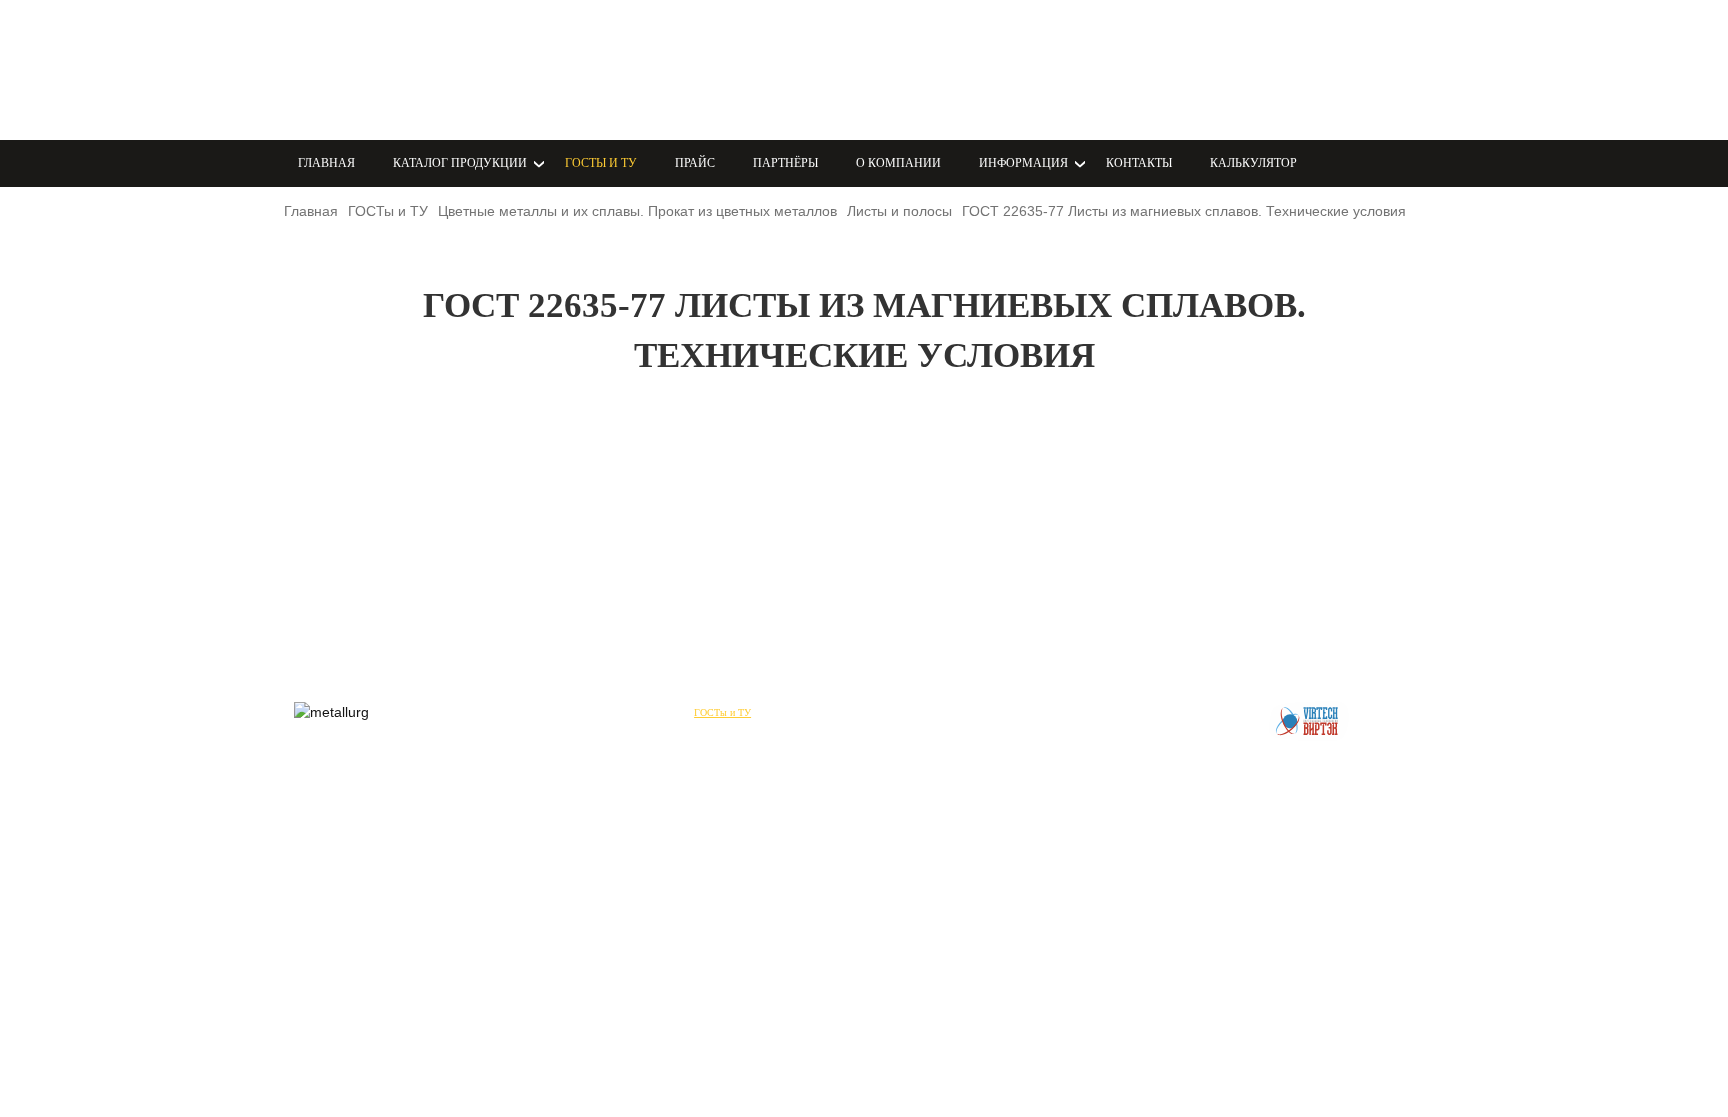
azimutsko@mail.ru (964, 93)
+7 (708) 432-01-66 (965, 69)
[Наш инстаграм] (625, 67)
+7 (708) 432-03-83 (965, 45)
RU (798, 69)
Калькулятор (1253, 163)
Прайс (695, 163)
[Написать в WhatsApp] (582, 67)
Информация (1029, 712)
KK (732, 69)
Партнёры (785, 163)
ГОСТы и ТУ (601, 163)
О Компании (898, 163)
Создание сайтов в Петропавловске (1309, 721)
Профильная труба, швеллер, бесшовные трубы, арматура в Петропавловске (409, 70)
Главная (326, 163)
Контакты (1139, 163)
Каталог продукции (614, 712)
